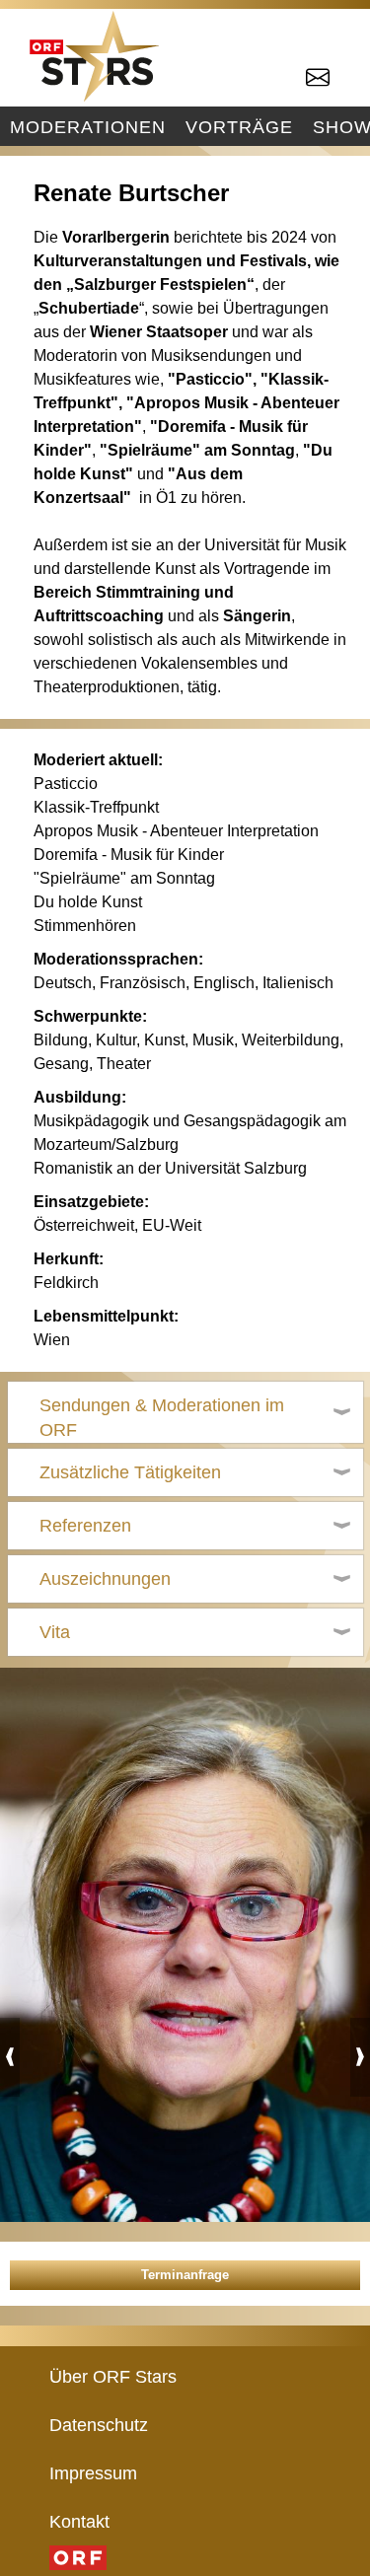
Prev (10, 2057)
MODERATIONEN (88, 127)
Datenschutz (99, 2425)
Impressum (93, 2473)
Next (360, 2057)
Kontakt (79, 2521)
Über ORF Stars (113, 2376)
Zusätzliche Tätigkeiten (130, 1472)
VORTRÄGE (239, 127)
